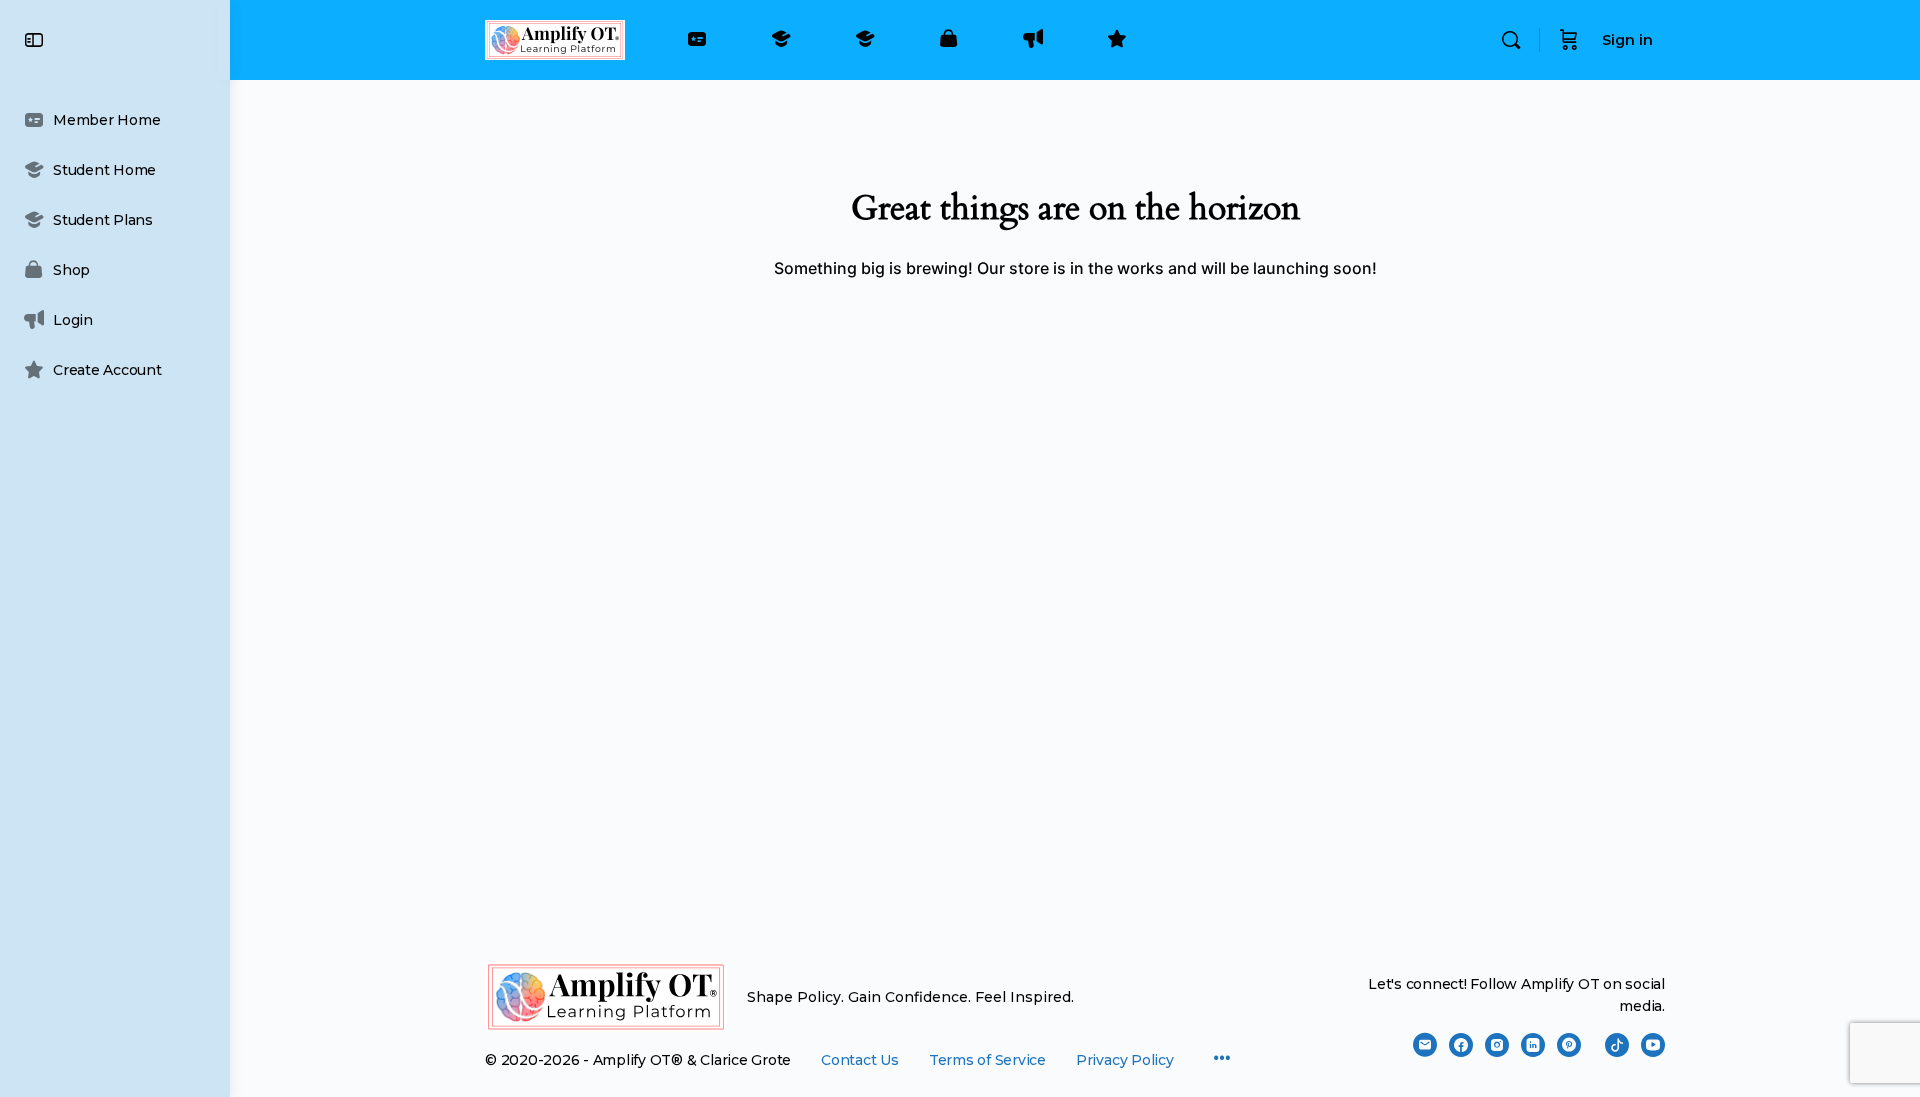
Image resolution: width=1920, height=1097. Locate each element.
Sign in (1627, 40)
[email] (1425, 1045)
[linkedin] (1533, 1045)
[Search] (1511, 40)
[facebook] (1461, 1045)
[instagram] (1497, 1045)
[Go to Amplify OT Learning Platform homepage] (555, 37)
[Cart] (1569, 40)
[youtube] (1653, 1045)
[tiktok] (1617, 1045)
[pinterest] (1569, 1045)
